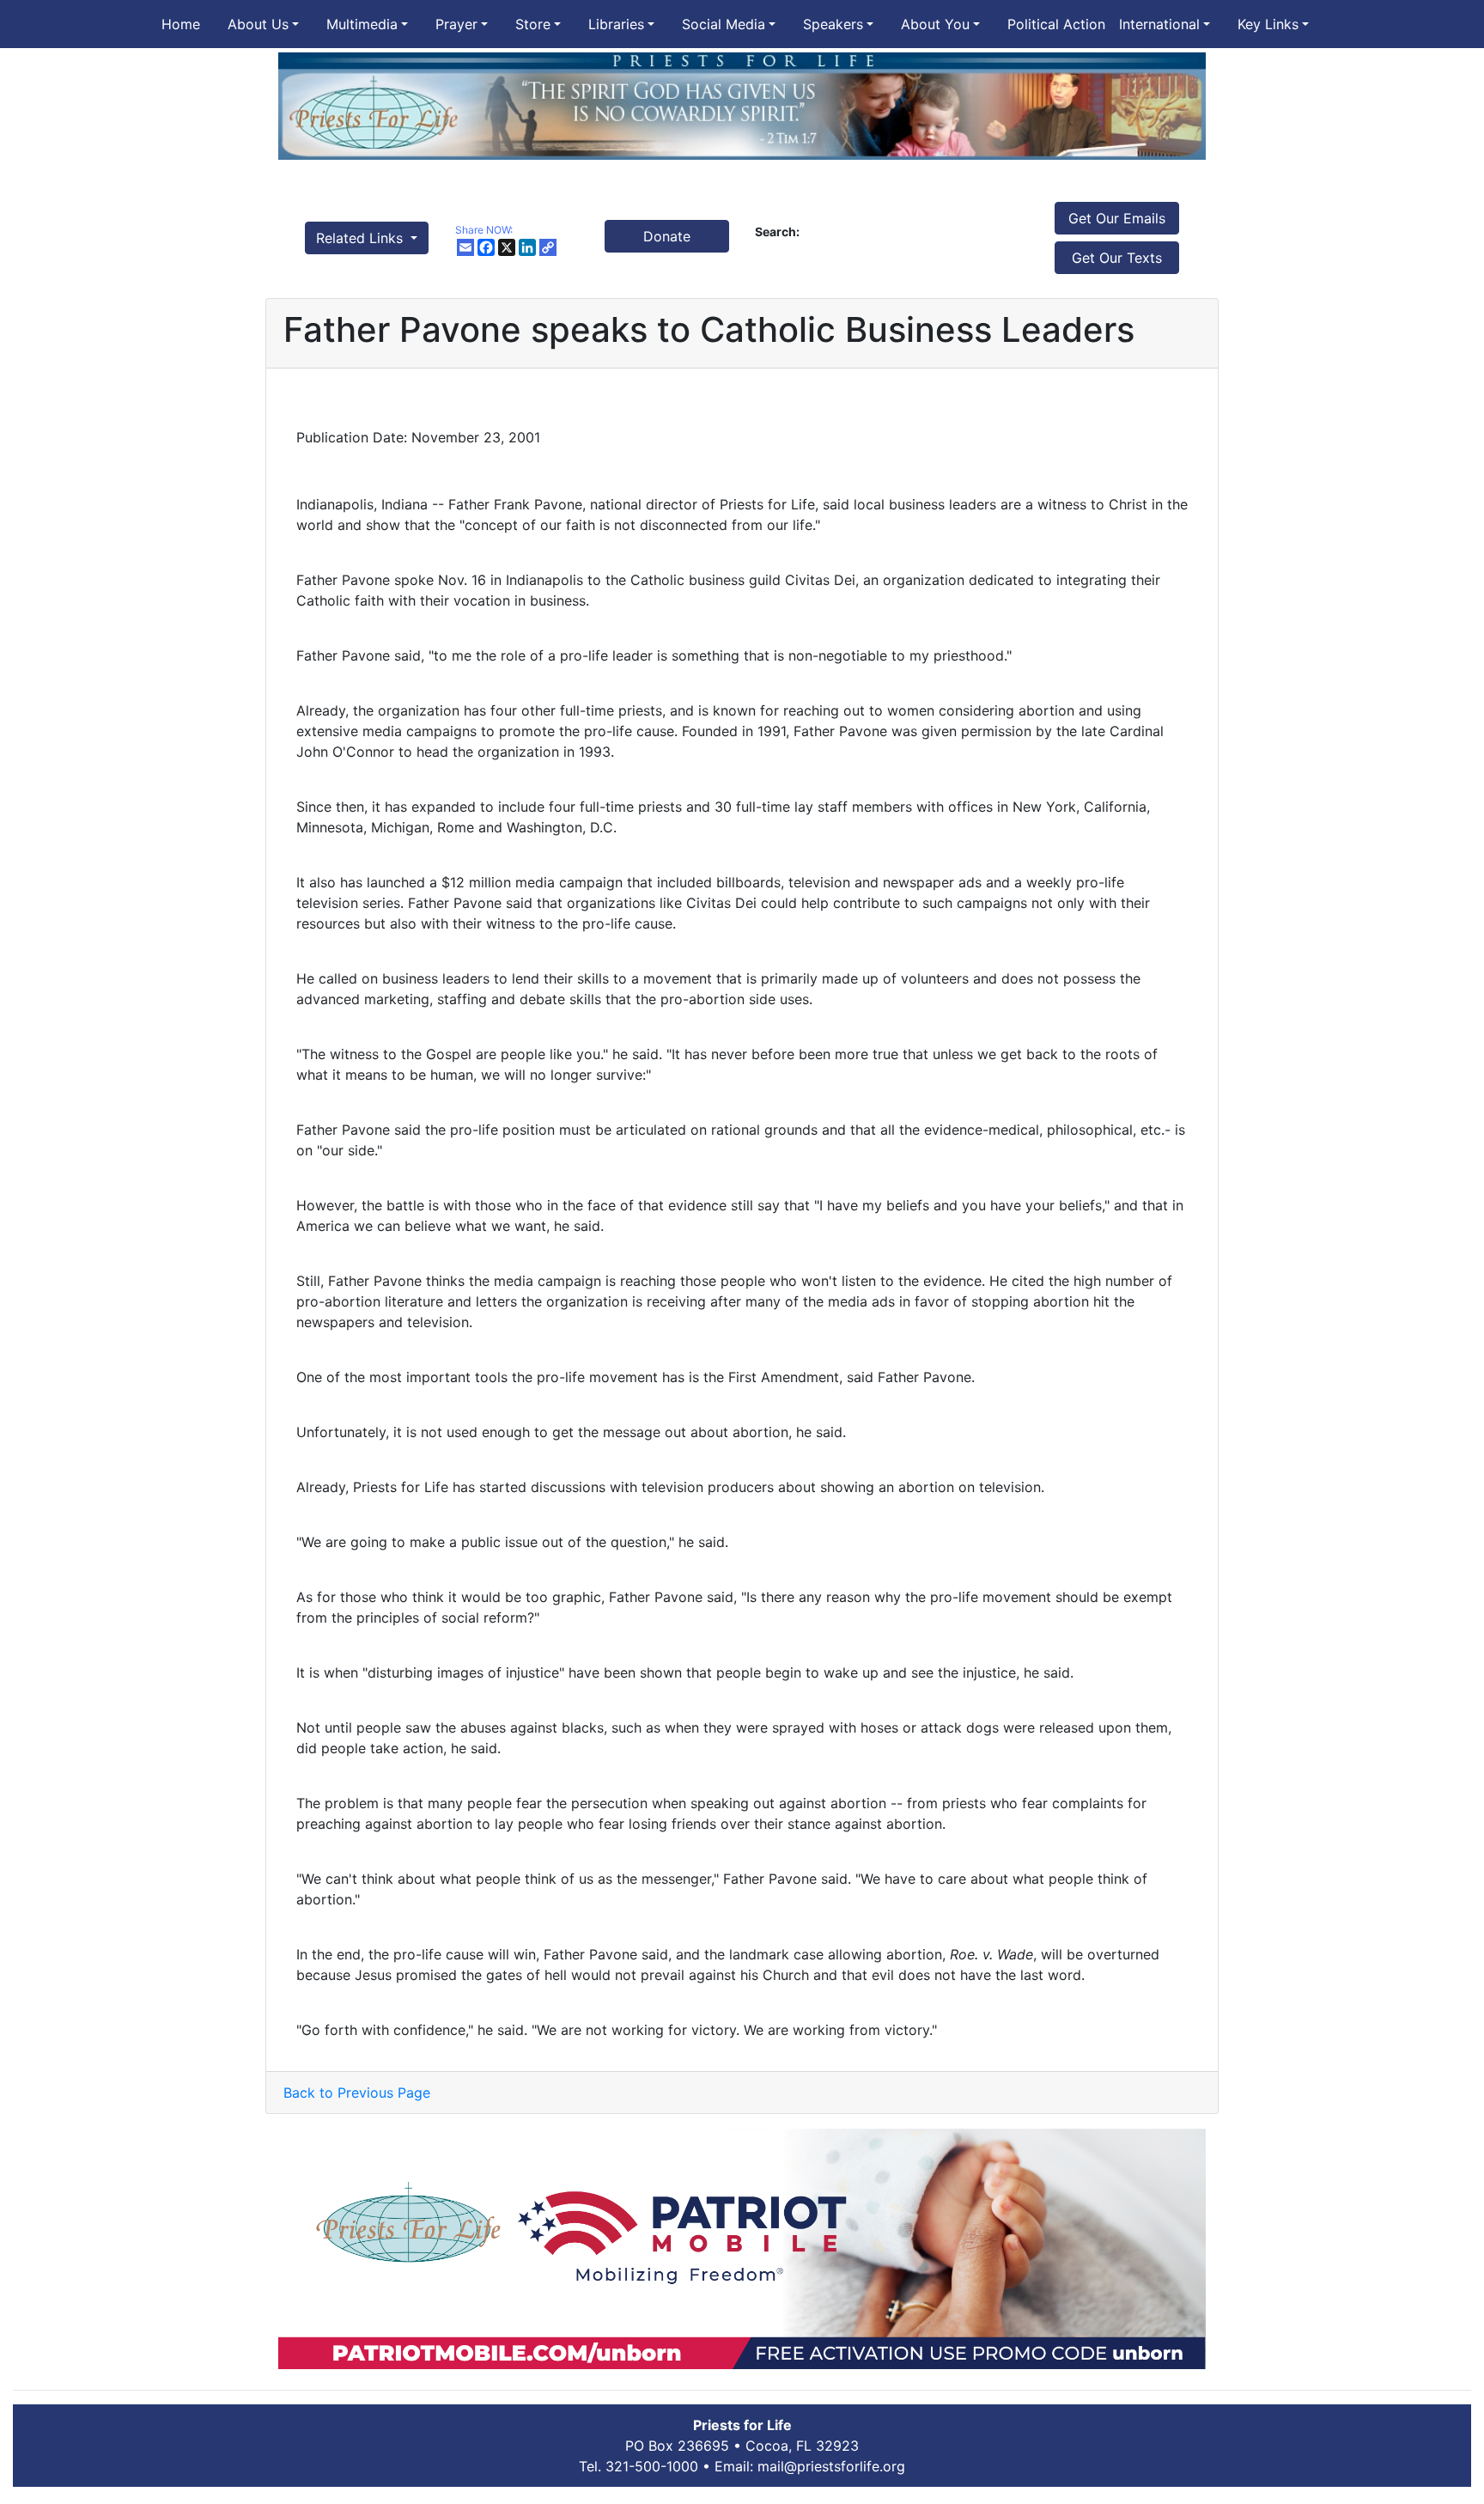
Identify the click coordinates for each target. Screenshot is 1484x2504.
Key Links (1268, 24)
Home (181, 24)
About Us (258, 24)
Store (533, 24)
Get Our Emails (1117, 218)
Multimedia (362, 24)
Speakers (833, 24)
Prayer (456, 24)
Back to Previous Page (357, 2093)
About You (935, 24)
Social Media (724, 24)
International (1159, 24)
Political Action (1056, 24)
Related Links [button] (362, 238)
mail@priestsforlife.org (831, 2466)
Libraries (616, 24)
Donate (667, 236)
